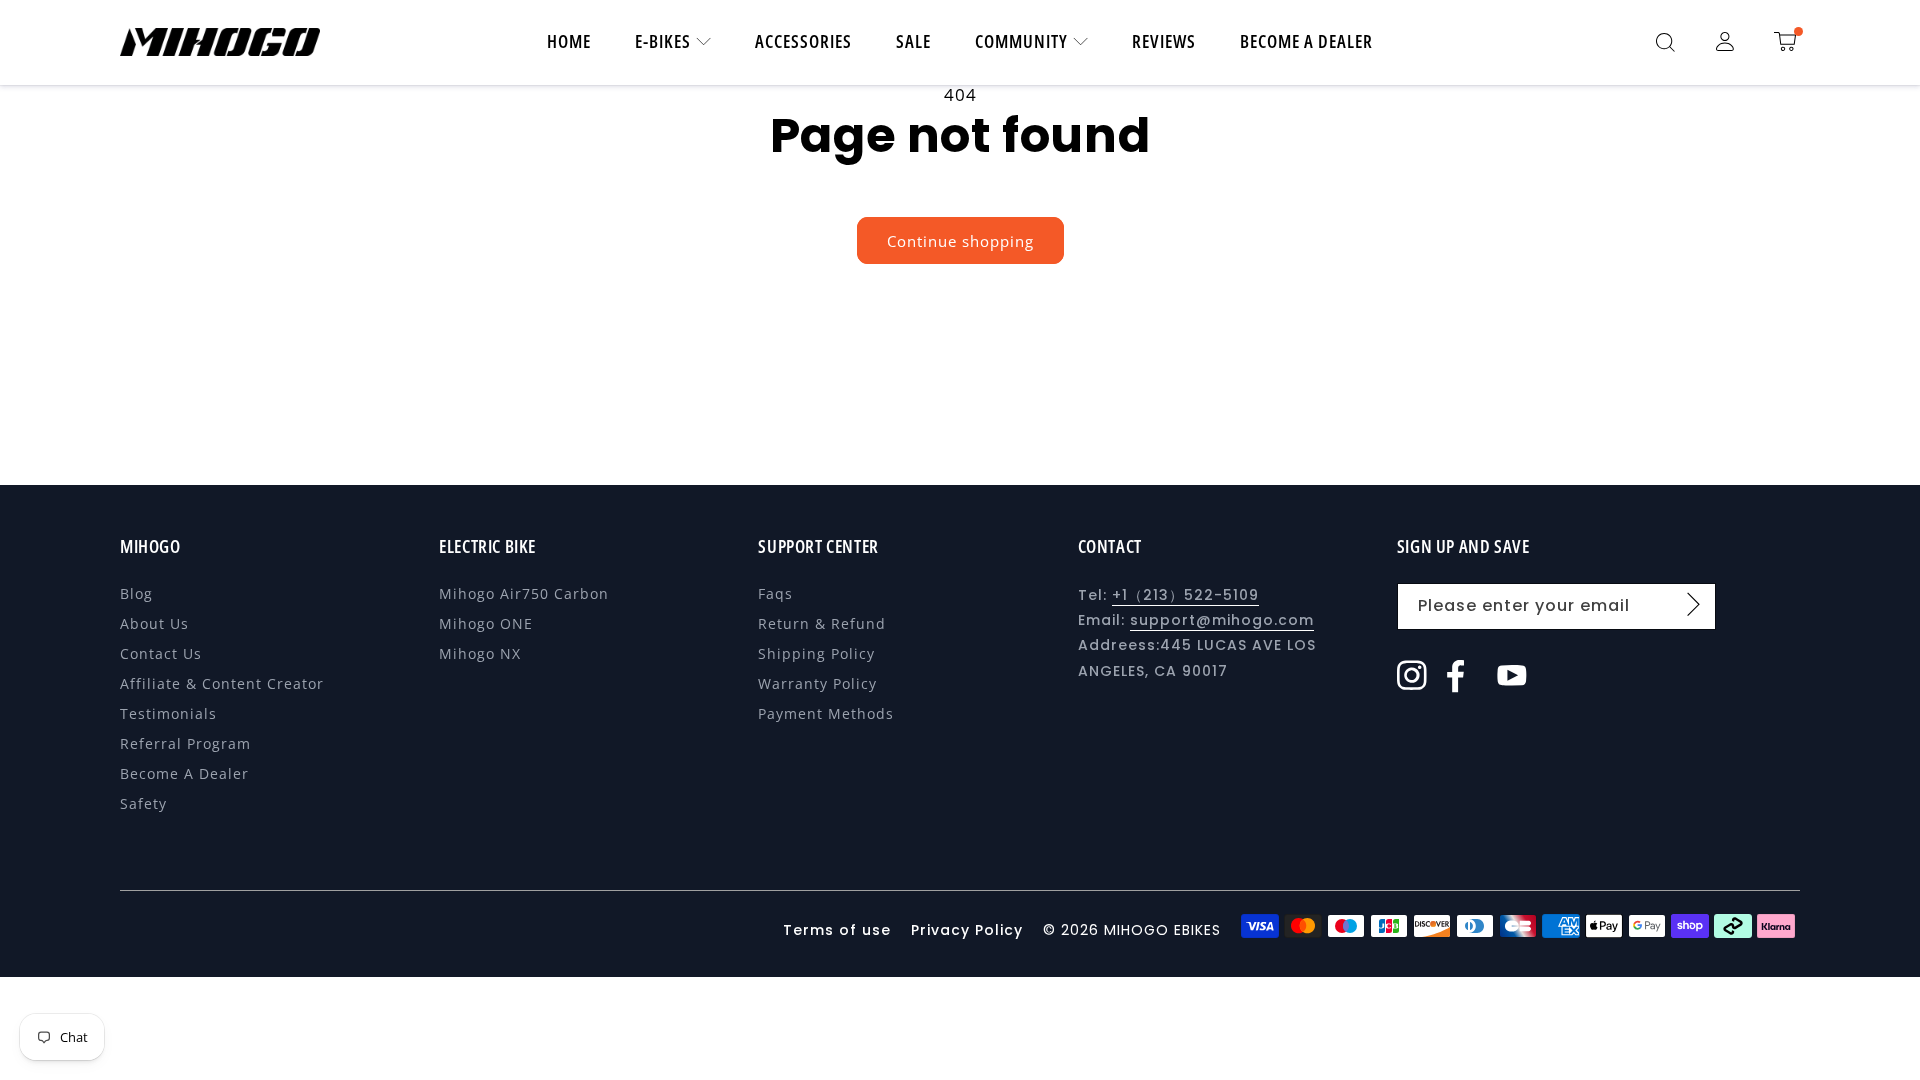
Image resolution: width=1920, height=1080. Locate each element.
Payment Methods (826, 713)
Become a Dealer (184, 773)
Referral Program (185, 743)
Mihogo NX (480, 653)
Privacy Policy (967, 930)
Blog (136, 593)
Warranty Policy (817, 683)
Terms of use (839, 930)
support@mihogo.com (1222, 620)
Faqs (775, 593)
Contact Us (161, 653)
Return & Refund (822, 623)
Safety (143, 803)
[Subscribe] (1694, 605)
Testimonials (168, 713)
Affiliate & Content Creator (222, 683)
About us (154, 623)
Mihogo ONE (486, 623)
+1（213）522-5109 (1185, 595)
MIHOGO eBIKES (1162, 930)
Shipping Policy (816, 653)
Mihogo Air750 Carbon (524, 593)
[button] (1665, 42)
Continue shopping (960, 241)
